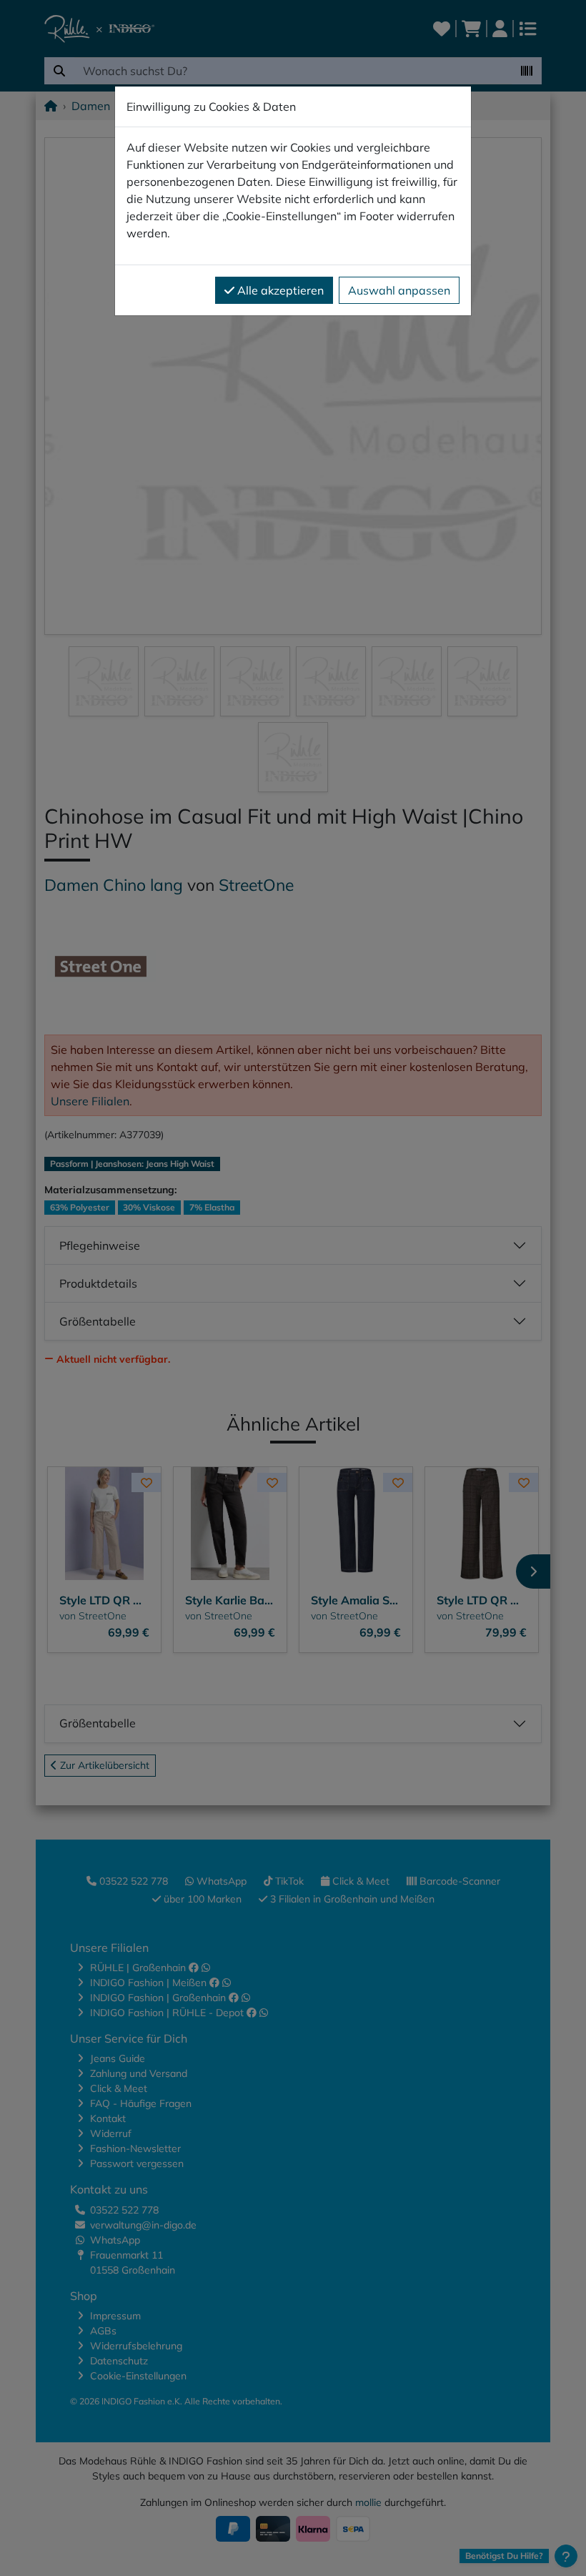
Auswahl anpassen (399, 290)
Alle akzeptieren (279, 290)
